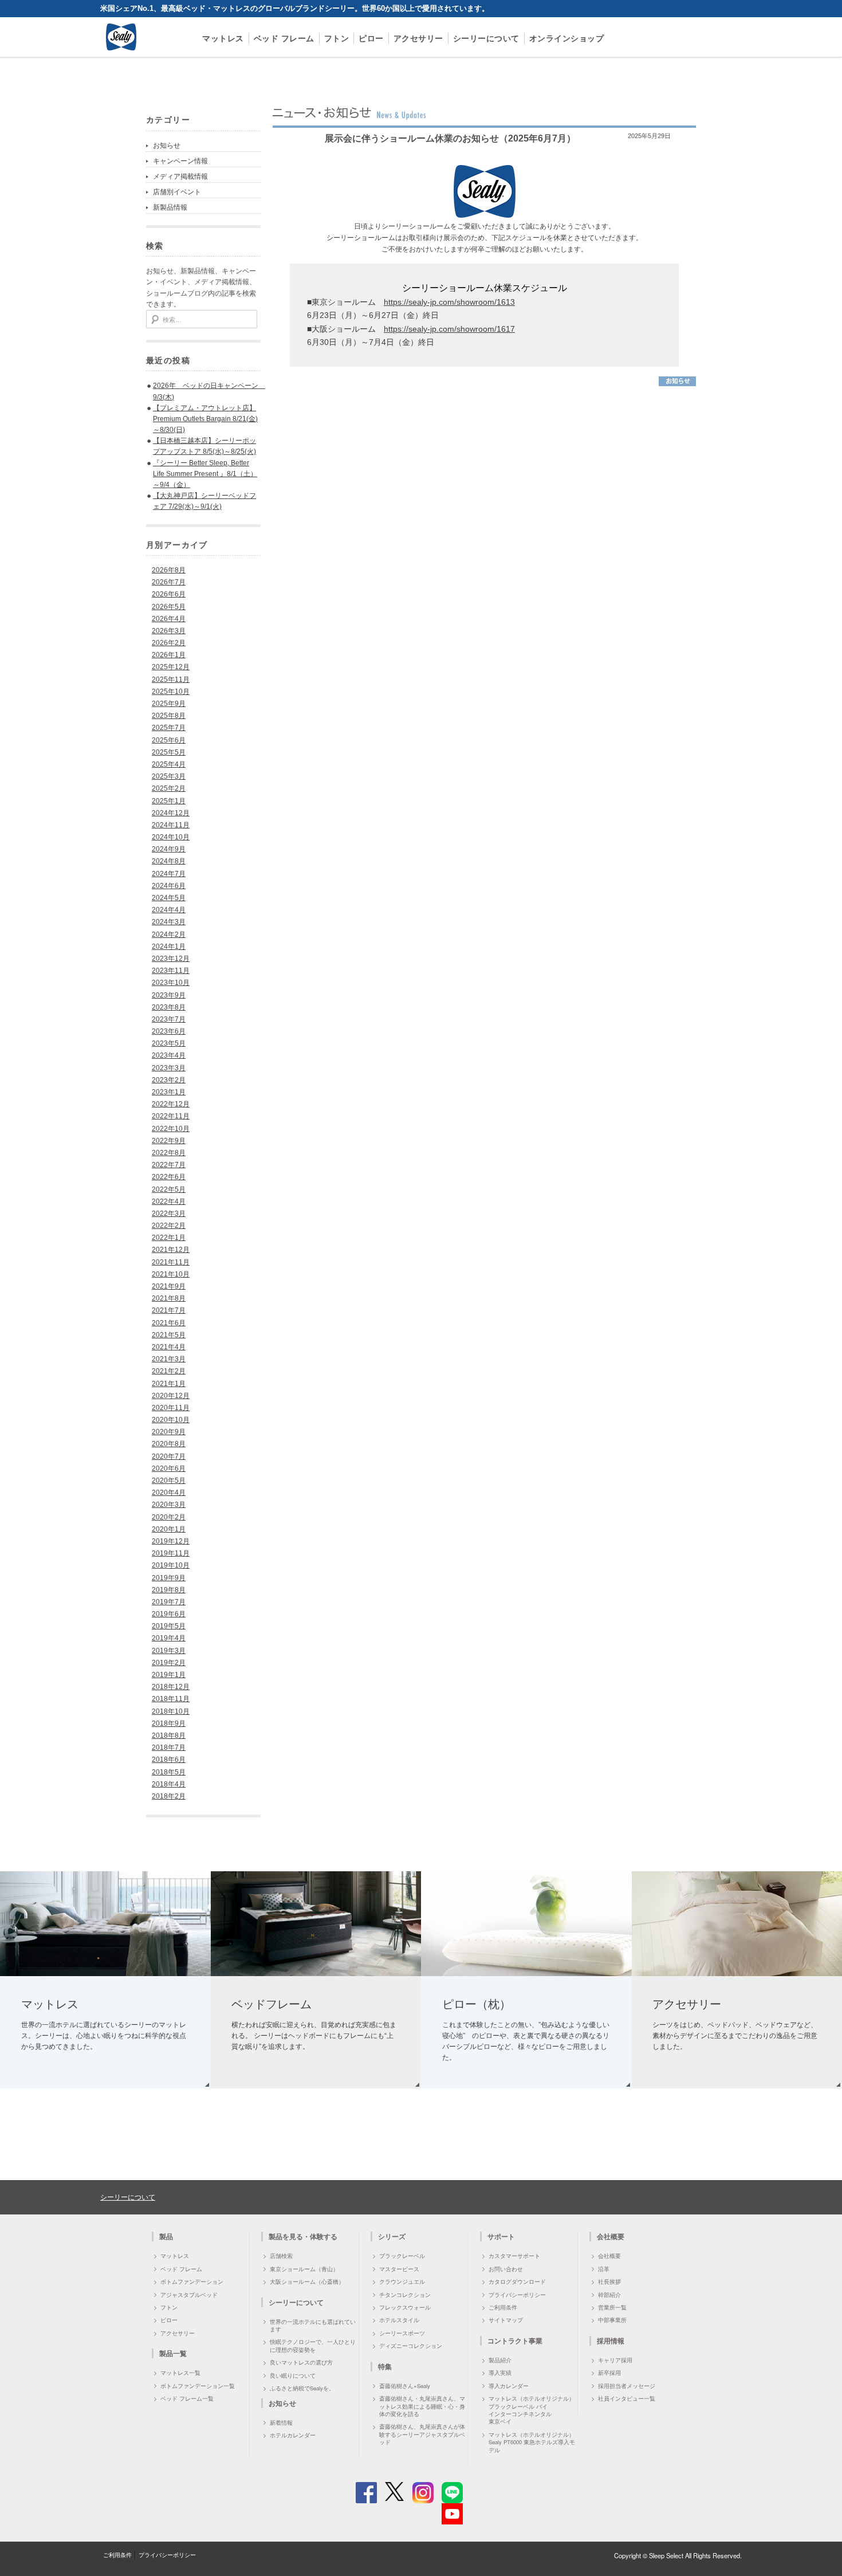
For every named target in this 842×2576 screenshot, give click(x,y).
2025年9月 (169, 704)
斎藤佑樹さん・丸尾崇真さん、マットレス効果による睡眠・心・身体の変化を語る (422, 2406)
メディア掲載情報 (180, 176)
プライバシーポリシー (517, 2295)
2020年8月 (169, 1444)
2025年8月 (169, 716)
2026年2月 (169, 643)
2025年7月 (169, 728)
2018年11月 (171, 1699)
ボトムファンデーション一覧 (198, 2386)
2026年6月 (169, 594)
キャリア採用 (615, 2360)
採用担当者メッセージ (627, 2386)
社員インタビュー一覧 (627, 2398)
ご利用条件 (503, 2307)
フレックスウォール (405, 2307)
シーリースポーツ (402, 2333)
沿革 (604, 2269)
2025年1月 (169, 801)
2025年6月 (169, 740)
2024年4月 (169, 910)
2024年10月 (171, 837)
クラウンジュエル (402, 2282)
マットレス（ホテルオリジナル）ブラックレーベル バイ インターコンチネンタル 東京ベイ (532, 2410)
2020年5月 (169, 1481)
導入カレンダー (509, 2386)
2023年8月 (169, 1007)
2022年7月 (169, 1165)
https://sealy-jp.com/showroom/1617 (449, 329)
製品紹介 (500, 2360)
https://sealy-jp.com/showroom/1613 (449, 302)
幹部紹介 (609, 2295)
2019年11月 (171, 1553)
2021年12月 (171, 1250)
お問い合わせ (506, 2269)
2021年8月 (169, 1298)
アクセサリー (418, 38)
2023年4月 (169, 1055)
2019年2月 (169, 1663)
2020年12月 (171, 1396)
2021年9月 (169, 1286)
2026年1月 (169, 655)
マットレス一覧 (180, 2373)
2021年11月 (171, 1262)
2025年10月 (171, 692)
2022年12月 (171, 1104)
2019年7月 (169, 1602)
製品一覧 (173, 2353)
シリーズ (392, 2236)
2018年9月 (169, 1723)
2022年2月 (169, 1226)
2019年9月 (169, 1578)
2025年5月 (169, 752)
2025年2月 (169, 788)
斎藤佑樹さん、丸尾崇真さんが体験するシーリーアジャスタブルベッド (422, 2434)
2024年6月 (169, 886)
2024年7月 (169, 874)
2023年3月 (169, 1068)
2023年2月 (169, 1080)
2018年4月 (169, 1784)
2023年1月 (169, 1092)
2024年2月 (169, 934)
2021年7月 (169, 1310)
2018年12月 (171, 1687)
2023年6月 (169, 1031)
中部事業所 (612, 2320)
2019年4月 (169, 1638)
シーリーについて (486, 38)
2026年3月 (169, 631)
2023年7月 (169, 1019)
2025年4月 (169, 764)
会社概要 (609, 2256)
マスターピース (399, 2269)
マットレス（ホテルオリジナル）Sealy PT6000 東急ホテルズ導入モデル (532, 2442)
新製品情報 (170, 207)
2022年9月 (169, 1141)
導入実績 (500, 2373)
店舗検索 (281, 2256)
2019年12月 (171, 1541)
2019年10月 (171, 1565)
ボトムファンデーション (192, 2282)
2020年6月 (169, 1468)
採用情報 (611, 2341)
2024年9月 (169, 849)
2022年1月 (169, 1238)
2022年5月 (169, 1189)
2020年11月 (171, 1408)
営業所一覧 (612, 2307)
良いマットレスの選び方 (301, 2362)
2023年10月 (171, 983)
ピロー (371, 38)
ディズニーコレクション (411, 2346)
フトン (337, 38)
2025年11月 (171, 680)
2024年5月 (169, 898)
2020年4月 (169, 1493)
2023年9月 (169, 995)
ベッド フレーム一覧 (187, 2398)
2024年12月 (171, 813)
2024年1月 (169, 947)
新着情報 (281, 2422)
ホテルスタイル (399, 2320)
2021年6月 (169, 1323)
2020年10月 (171, 1420)
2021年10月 (171, 1274)
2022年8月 (169, 1153)
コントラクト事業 (515, 2341)
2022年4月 (169, 1201)
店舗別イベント (177, 192)
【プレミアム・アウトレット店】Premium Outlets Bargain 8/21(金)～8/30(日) (205, 419)
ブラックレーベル (402, 2256)
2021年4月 (169, 1347)
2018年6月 (169, 1760)
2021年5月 (169, 1335)
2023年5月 (169, 1043)
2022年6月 (169, 1177)
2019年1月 (169, 1675)
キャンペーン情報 (180, 161)
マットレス (223, 38)
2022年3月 (169, 1214)
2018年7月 (169, 1748)
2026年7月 (169, 582)
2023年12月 (171, 959)
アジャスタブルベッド (189, 2295)
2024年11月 (171, 825)
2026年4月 (169, 619)
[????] (677, 384)
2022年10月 (171, 1129)
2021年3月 (169, 1359)
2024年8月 (169, 861)
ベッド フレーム (284, 38)
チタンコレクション (405, 2295)
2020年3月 (169, 1505)
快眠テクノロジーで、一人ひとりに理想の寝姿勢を (313, 2345)
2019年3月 (169, 1651)
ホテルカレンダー (293, 2435)
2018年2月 (169, 1796)
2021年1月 (169, 1384)
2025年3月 (169, 776)
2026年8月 (169, 570)
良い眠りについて (293, 2375)
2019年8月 (169, 1590)
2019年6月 (169, 1614)
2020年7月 (169, 1456)
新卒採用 (609, 2373)
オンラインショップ (567, 38)
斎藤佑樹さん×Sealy (405, 2386)
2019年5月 (169, 1626)
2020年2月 (169, 1517)
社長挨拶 (609, 2282)
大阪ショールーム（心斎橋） (307, 2282)
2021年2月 (169, 1371)
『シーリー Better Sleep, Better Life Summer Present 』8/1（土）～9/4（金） (205, 474)
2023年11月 (171, 971)
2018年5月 (169, 1772)
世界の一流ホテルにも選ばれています (313, 2325)
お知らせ (167, 146)
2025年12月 (171, 667)
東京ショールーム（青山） (304, 2269)
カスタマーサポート (514, 2256)
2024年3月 (169, 922)
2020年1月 (169, 1529)
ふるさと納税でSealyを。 (302, 2388)
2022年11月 (171, 1116)
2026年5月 (169, 607)
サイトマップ (506, 2320)
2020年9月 (169, 1432)
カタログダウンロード (517, 2282)
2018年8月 (169, 1735)
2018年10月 (171, 1711)
